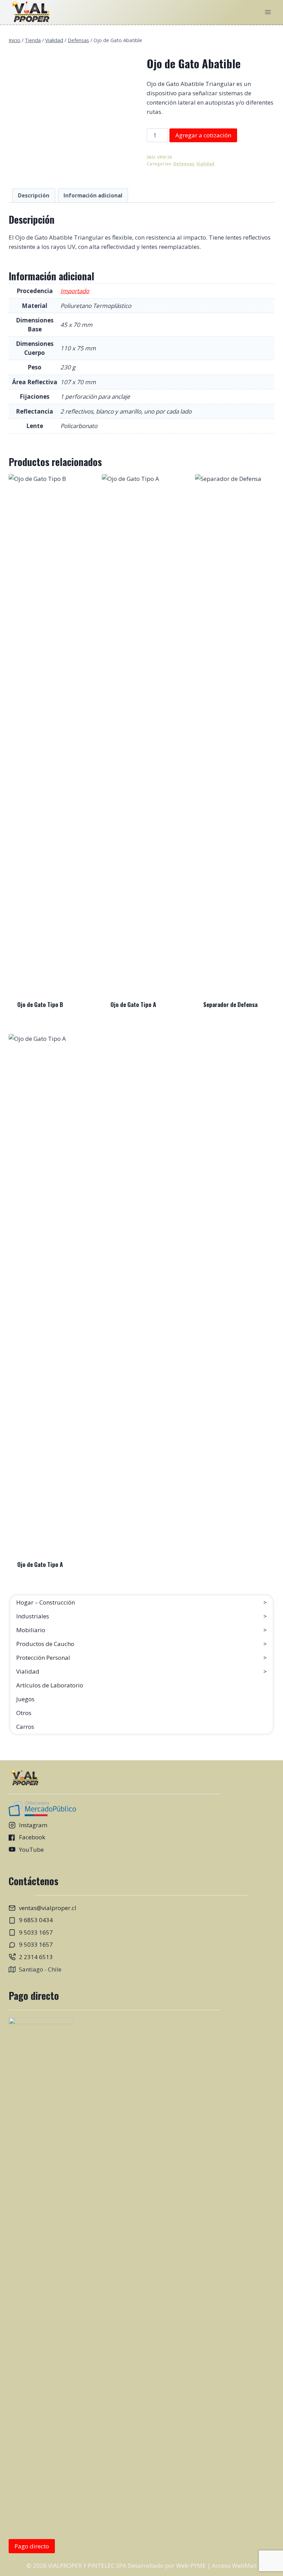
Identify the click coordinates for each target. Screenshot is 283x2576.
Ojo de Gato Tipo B (40, 1004)
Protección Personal (43, 1658)
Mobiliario (31, 1630)
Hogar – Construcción (46, 1602)
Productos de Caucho (45, 1644)
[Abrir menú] (268, 12)
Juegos (25, 1699)
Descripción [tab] (34, 195)
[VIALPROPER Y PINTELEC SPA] (30, 12)
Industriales (33, 1616)
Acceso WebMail (234, 2565)
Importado (75, 291)
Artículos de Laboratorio (50, 1685)
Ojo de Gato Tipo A (133, 1004)
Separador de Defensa (230, 1004)
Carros (25, 1727)
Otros (24, 1713)
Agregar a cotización (203, 135)
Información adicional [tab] (93, 195)
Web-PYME (191, 2565)
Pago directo (32, 2546)
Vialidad (205, 164)
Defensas (184, 164)
